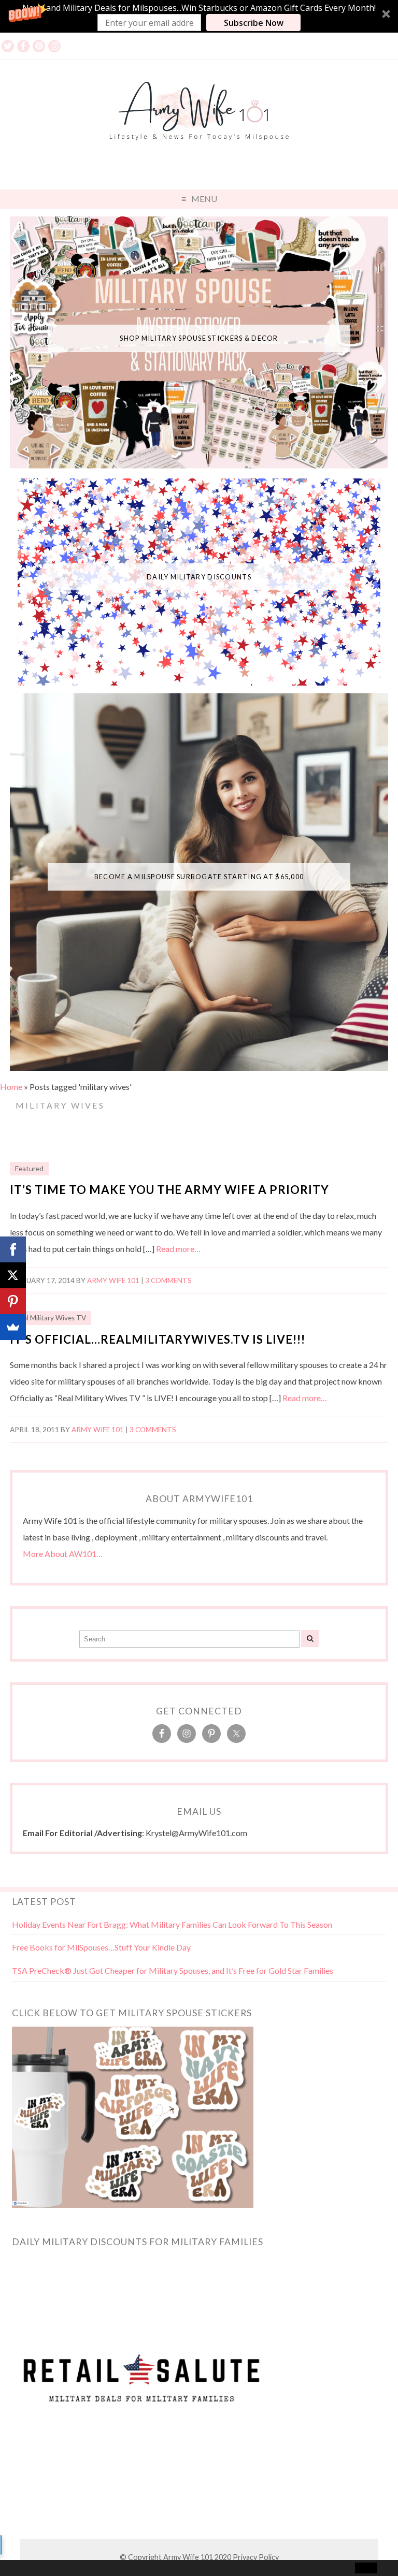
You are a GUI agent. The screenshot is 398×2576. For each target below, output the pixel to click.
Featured (29, 1169)
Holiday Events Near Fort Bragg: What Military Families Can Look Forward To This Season (172, 1924)
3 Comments (168, 1280)
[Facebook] (13, 1249)
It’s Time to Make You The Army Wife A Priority (169, 1190)
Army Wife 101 (113, 1280)
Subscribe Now (254, 23)
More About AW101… (63, 1554)
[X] (13, 1275)
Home (11, 1087)
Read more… (178, 1249)
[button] (199, 16)
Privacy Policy (256, 2557)
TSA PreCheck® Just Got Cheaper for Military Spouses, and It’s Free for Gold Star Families (173, 1970)
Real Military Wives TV (51, 1318)
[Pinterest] (13, 1301)
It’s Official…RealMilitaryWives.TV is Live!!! (158, 1339)
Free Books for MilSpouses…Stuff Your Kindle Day (101, 1947)
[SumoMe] (13, 1327)
